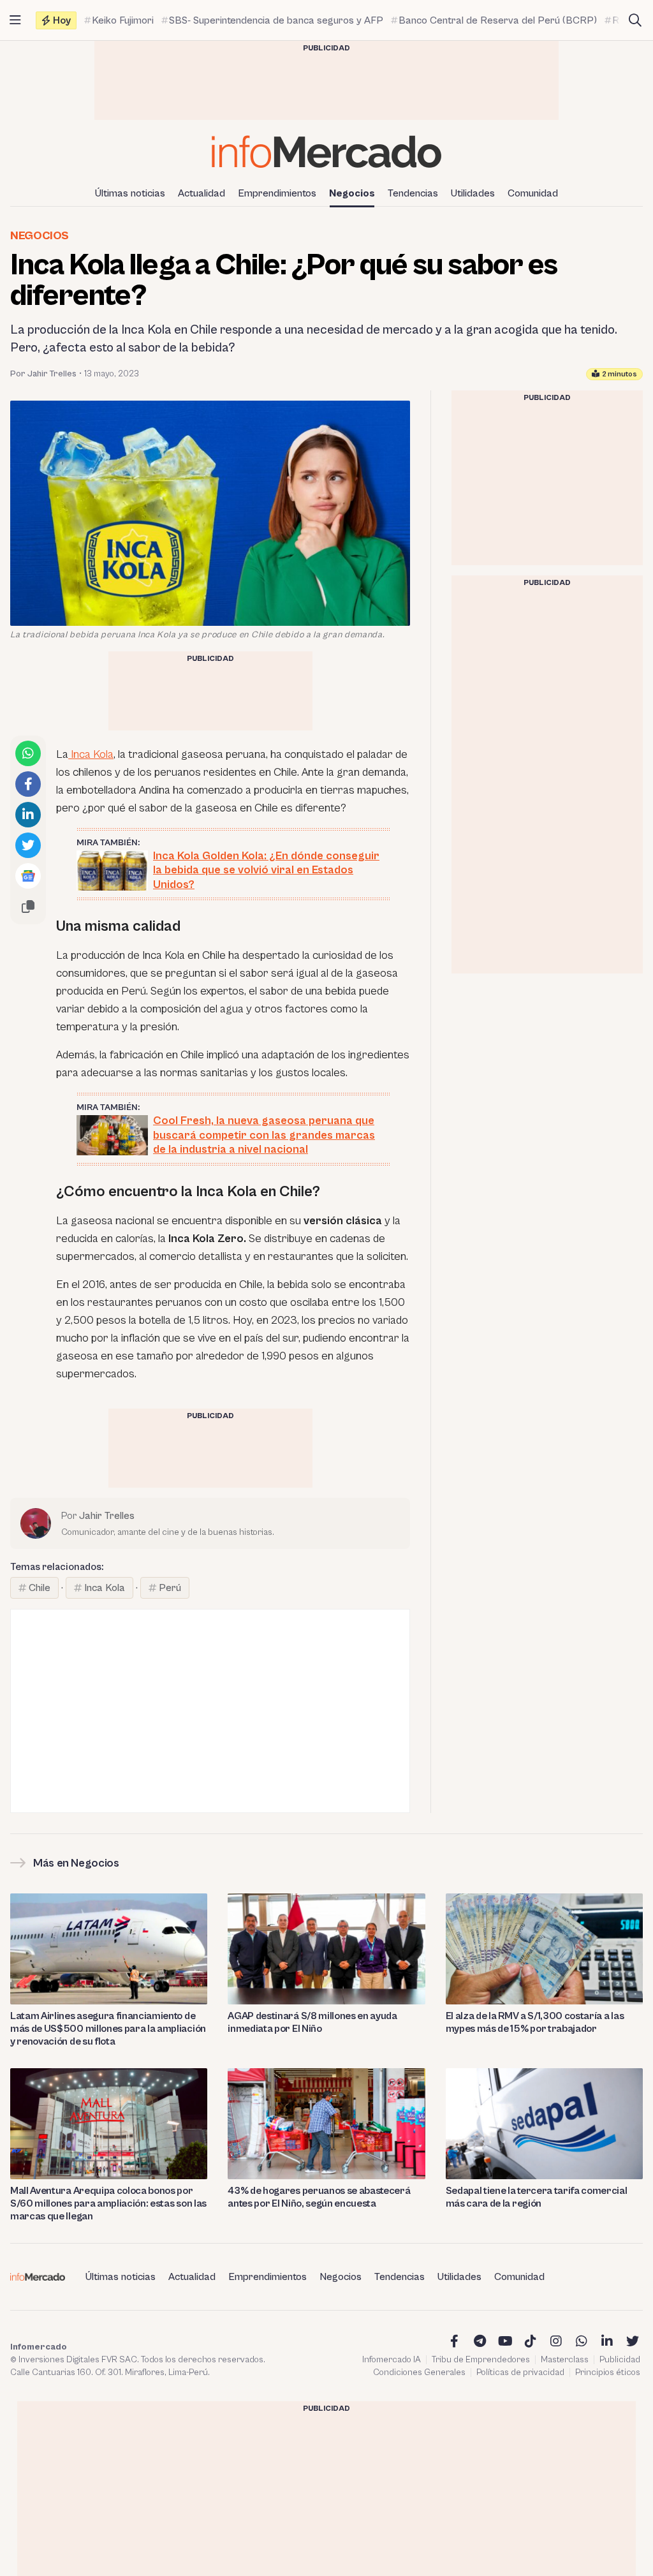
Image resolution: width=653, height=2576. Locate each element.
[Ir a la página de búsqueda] (635, 20)
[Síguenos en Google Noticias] (28, 876)
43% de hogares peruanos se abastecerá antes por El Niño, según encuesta (319, 2197)
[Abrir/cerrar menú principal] (15, 20)
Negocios (352, 193)
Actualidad (202, 193)
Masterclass (565, 2360)
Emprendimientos (277, 193)
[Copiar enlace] (28, 907)
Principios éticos (608, 2372)
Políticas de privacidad (520, 2372)
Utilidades (473, 193)
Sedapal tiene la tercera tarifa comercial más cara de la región (537, 2197)
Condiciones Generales (419, 2372)
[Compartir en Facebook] (28, 784)
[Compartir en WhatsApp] (28, 753)
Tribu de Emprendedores (481, 2360)
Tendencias (413, 193)
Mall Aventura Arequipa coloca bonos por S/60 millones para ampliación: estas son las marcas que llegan (108, 2203)
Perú (170, 1588)
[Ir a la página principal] (326, 152)
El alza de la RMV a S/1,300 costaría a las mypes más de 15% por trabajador (535, 2022)
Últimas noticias (130, 193)
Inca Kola (91, 754)
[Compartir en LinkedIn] (28, 815)
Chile (40, 1588)
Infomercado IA (392, 2360)
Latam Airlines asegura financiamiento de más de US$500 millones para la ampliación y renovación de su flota (108, 2029)
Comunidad (533, 193)
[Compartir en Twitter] (28, 845)
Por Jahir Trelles (43, 374)
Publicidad (620, 2360)
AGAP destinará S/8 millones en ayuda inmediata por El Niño (312, 2022)
